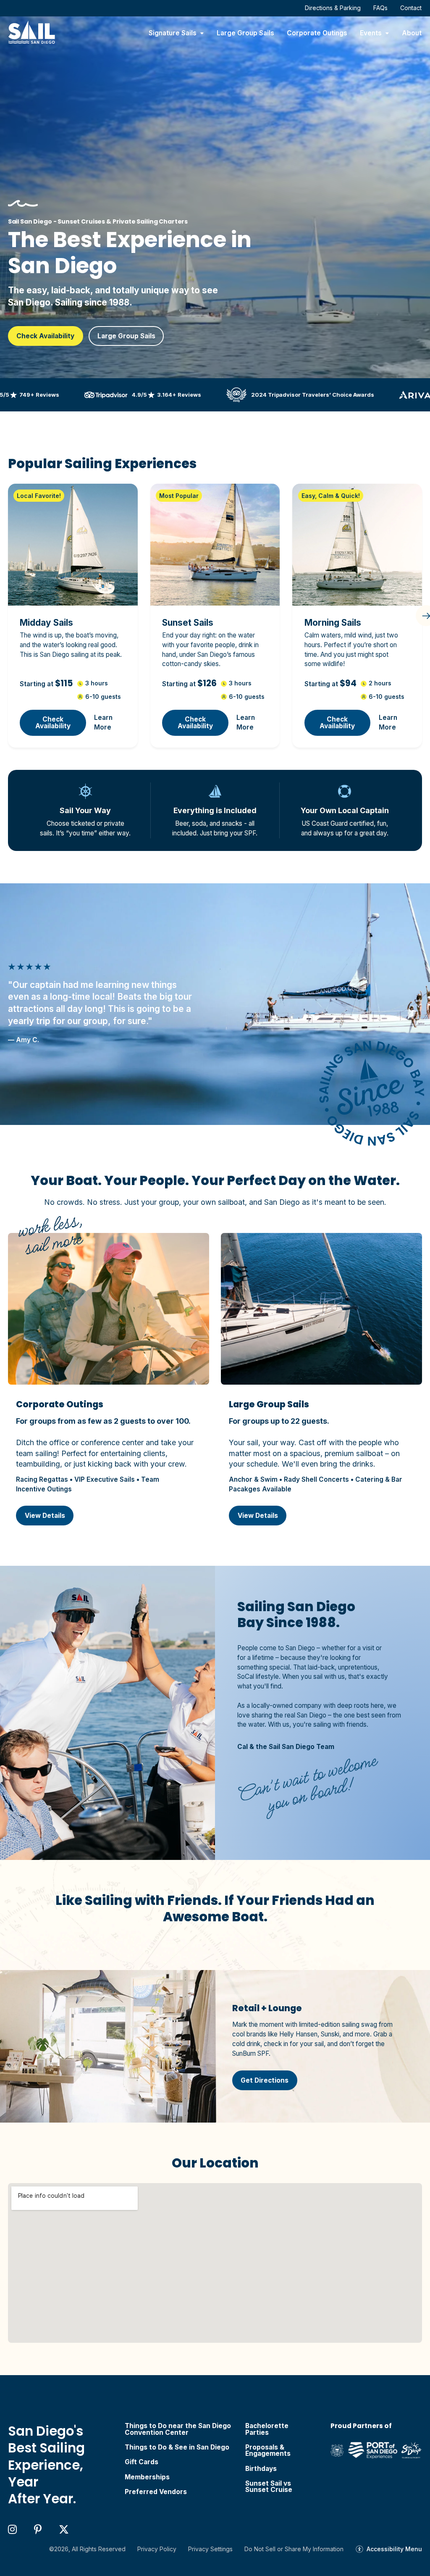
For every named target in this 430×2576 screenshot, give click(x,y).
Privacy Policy (157, 2549)
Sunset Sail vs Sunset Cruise (269, 2487)
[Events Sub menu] (387, 33)
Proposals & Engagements (268, 2451)
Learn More (103, 722)
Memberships (147, 2477)
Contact (411, 8)
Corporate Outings (317, 33)
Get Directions (265, 2080)
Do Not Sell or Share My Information (294, 2549)
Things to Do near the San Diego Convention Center (178, 2429)
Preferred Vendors (156, 2492)
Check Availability (45, 336)
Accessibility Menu (394, 2549)
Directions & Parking (333, 8)
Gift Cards (142, 2462)
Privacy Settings (210, 2549)
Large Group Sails (245, 33)
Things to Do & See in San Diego (177, 2447)
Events (371, 33)
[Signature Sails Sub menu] (202, 33)
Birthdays (261, 2469)
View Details (45, 1516)
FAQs (380, 8)
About (412, 33)
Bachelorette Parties (267, 2429)
